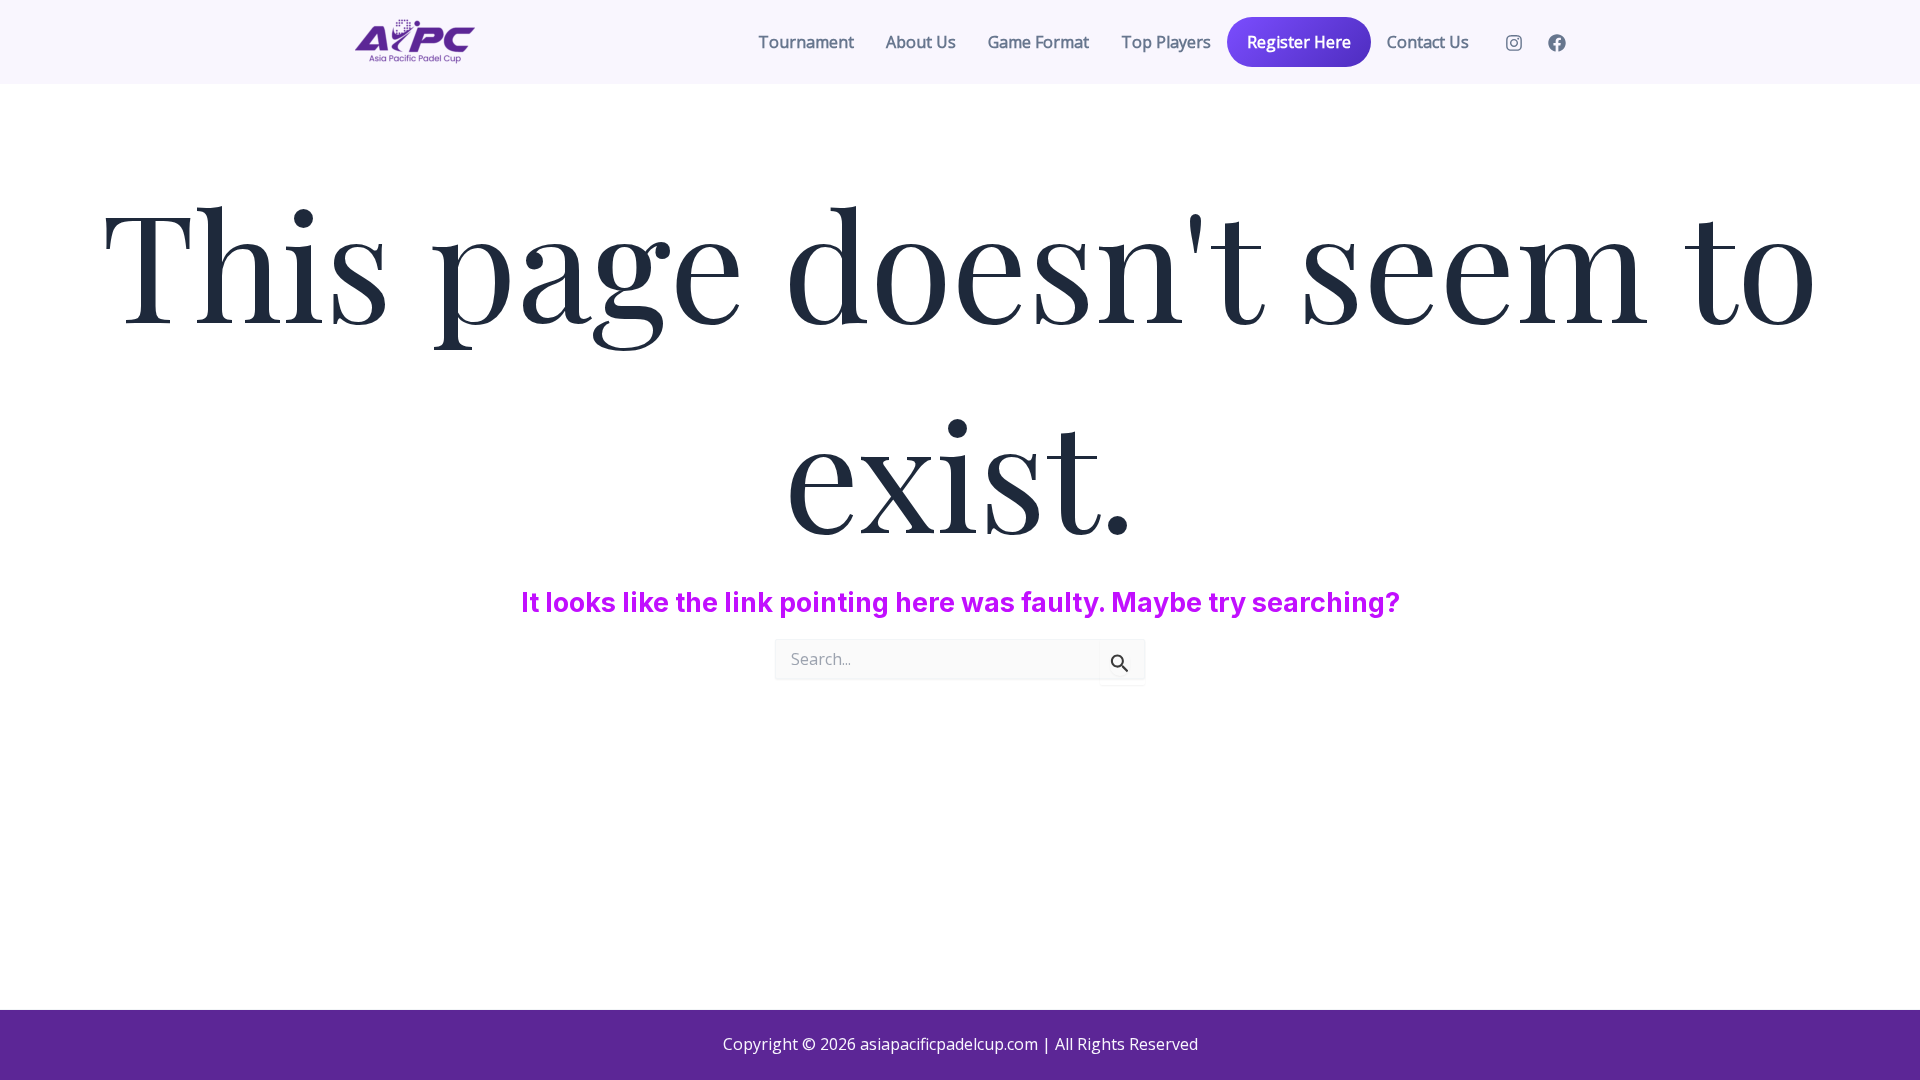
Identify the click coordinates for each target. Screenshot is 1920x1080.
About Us (921, 42)
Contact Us (1428, 42)
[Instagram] (1514, 43)
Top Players (1166, 42)
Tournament (806, 42)
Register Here (1299, 42)
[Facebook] (1557, 43)
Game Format (1038, 42)
